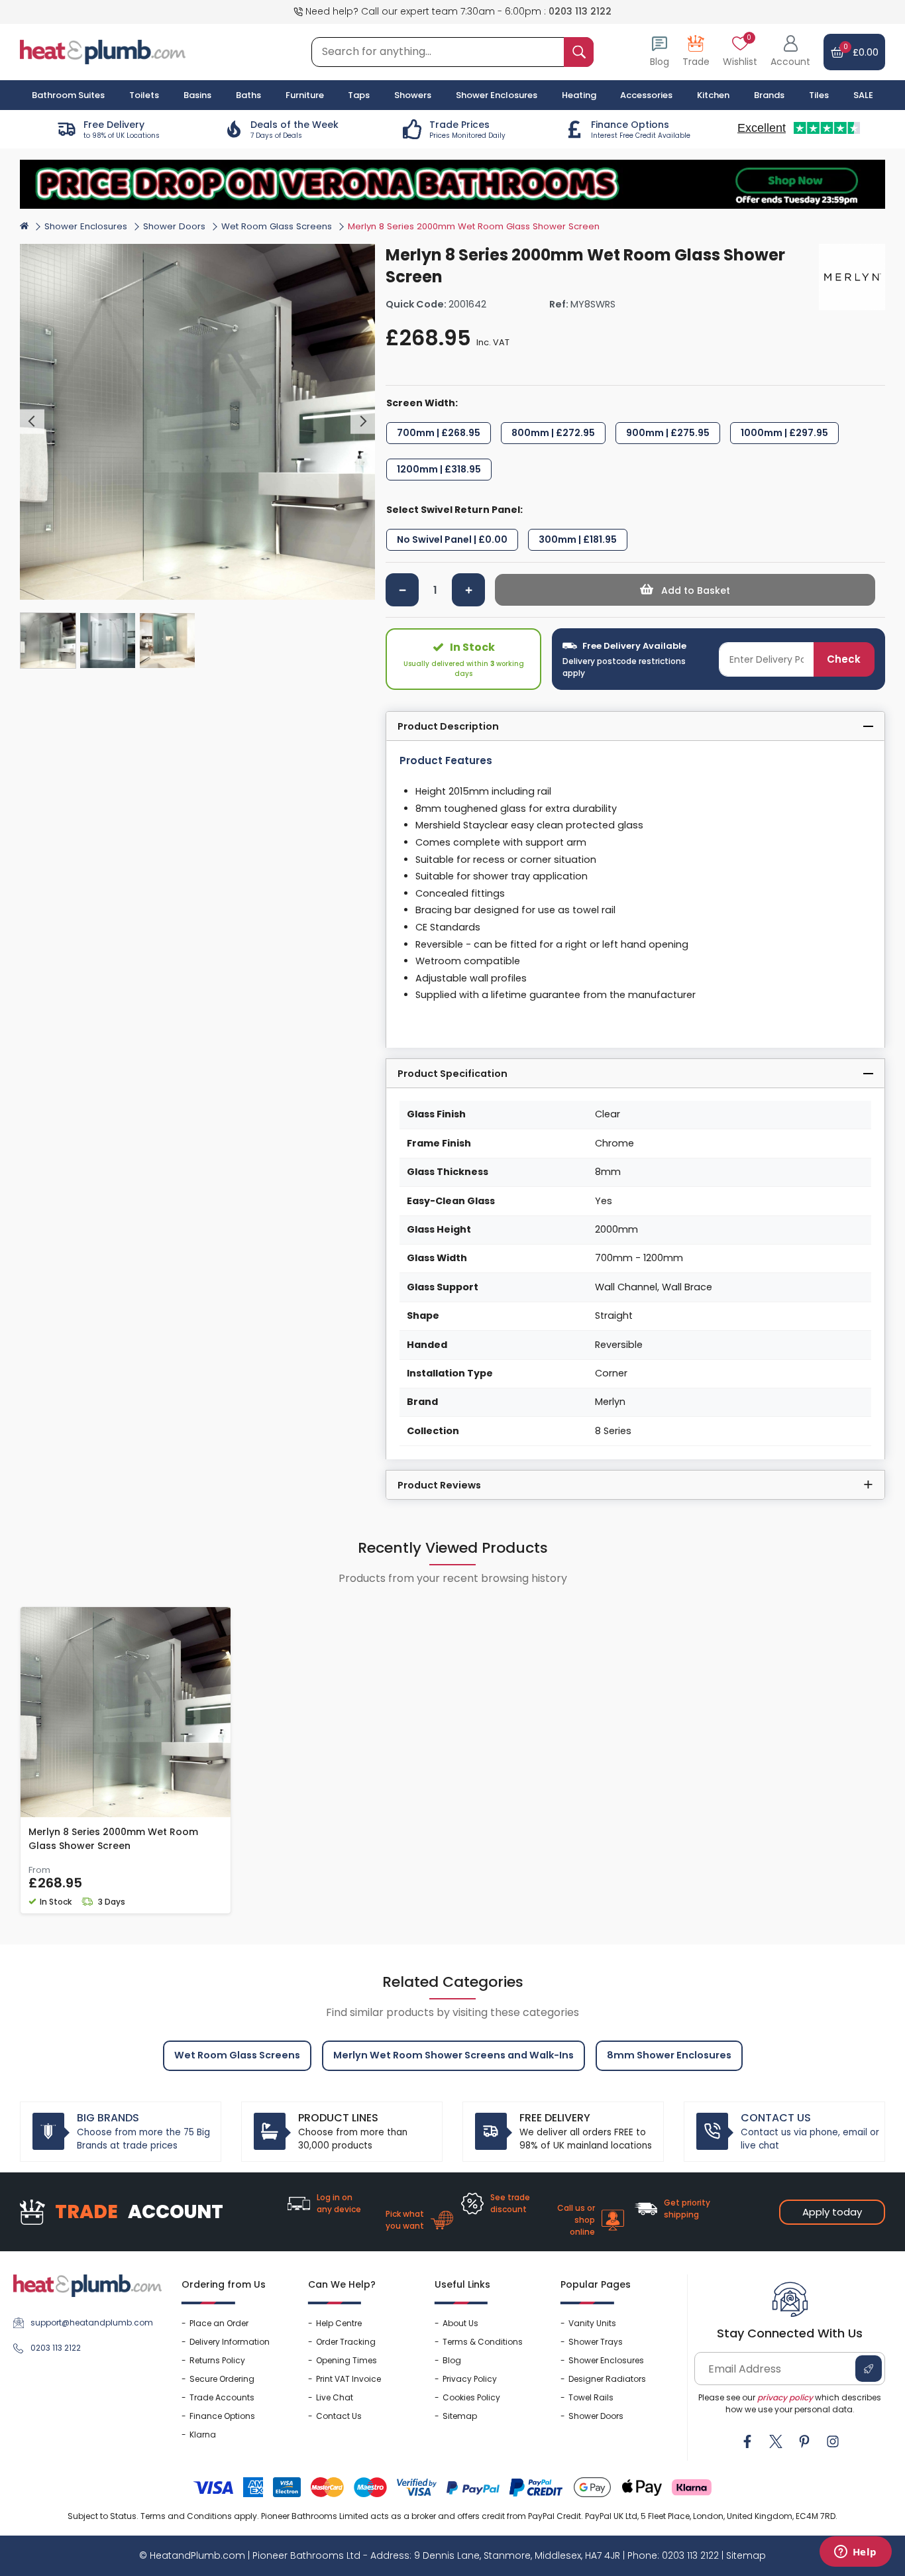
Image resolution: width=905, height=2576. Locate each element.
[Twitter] (776, 2441)
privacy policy (785, 2397)
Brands (769, 95)
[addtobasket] (685, 590)
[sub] (402, 590)
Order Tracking (346, 2342)
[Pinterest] (804, 2441)
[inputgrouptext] (579, 52)
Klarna (203, 2435)
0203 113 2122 (580, 11)
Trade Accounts (222, 2397)
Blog (452, 2360)
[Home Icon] (24, 225)
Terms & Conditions (483, 2342)
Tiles (819, 95)
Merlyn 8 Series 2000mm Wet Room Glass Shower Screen (113, 1839)
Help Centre (339, 2323)
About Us (460, 2323)
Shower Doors (174, 226)
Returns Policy (217, 2360)
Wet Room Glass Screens (277, 226)
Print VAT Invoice (348, 2379)
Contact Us (339, 2416)
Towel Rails (591, 2397)
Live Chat (335, 2397)
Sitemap (460, 2416)
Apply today (832, 2212)
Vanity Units (592, 2323)
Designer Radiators (607, 2379)
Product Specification (452, 1074)
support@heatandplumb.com (92, 2323)
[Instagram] (833, 2441)
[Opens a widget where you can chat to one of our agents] (855, 2553)
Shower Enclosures (86, 226)
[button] (790, 52)
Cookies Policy (471, 2397)
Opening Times (346, 2360)
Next (363, 422)
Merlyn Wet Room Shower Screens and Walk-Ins (453, 2055)
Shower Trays (596, 2342)
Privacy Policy (470, 2379)
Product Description (448, 726)
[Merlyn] (852, 277)
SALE (863, 95)
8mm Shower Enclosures (669, 2055)
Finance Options (222, 2416)
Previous (32, 422)
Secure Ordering (222, 2379)
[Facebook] (747, 2441)
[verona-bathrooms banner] (452, 184)
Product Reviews (439, 1485)
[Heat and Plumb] (103, 51)
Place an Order (219, 2323)
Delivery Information (230, 2342)
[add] (468, 590)
